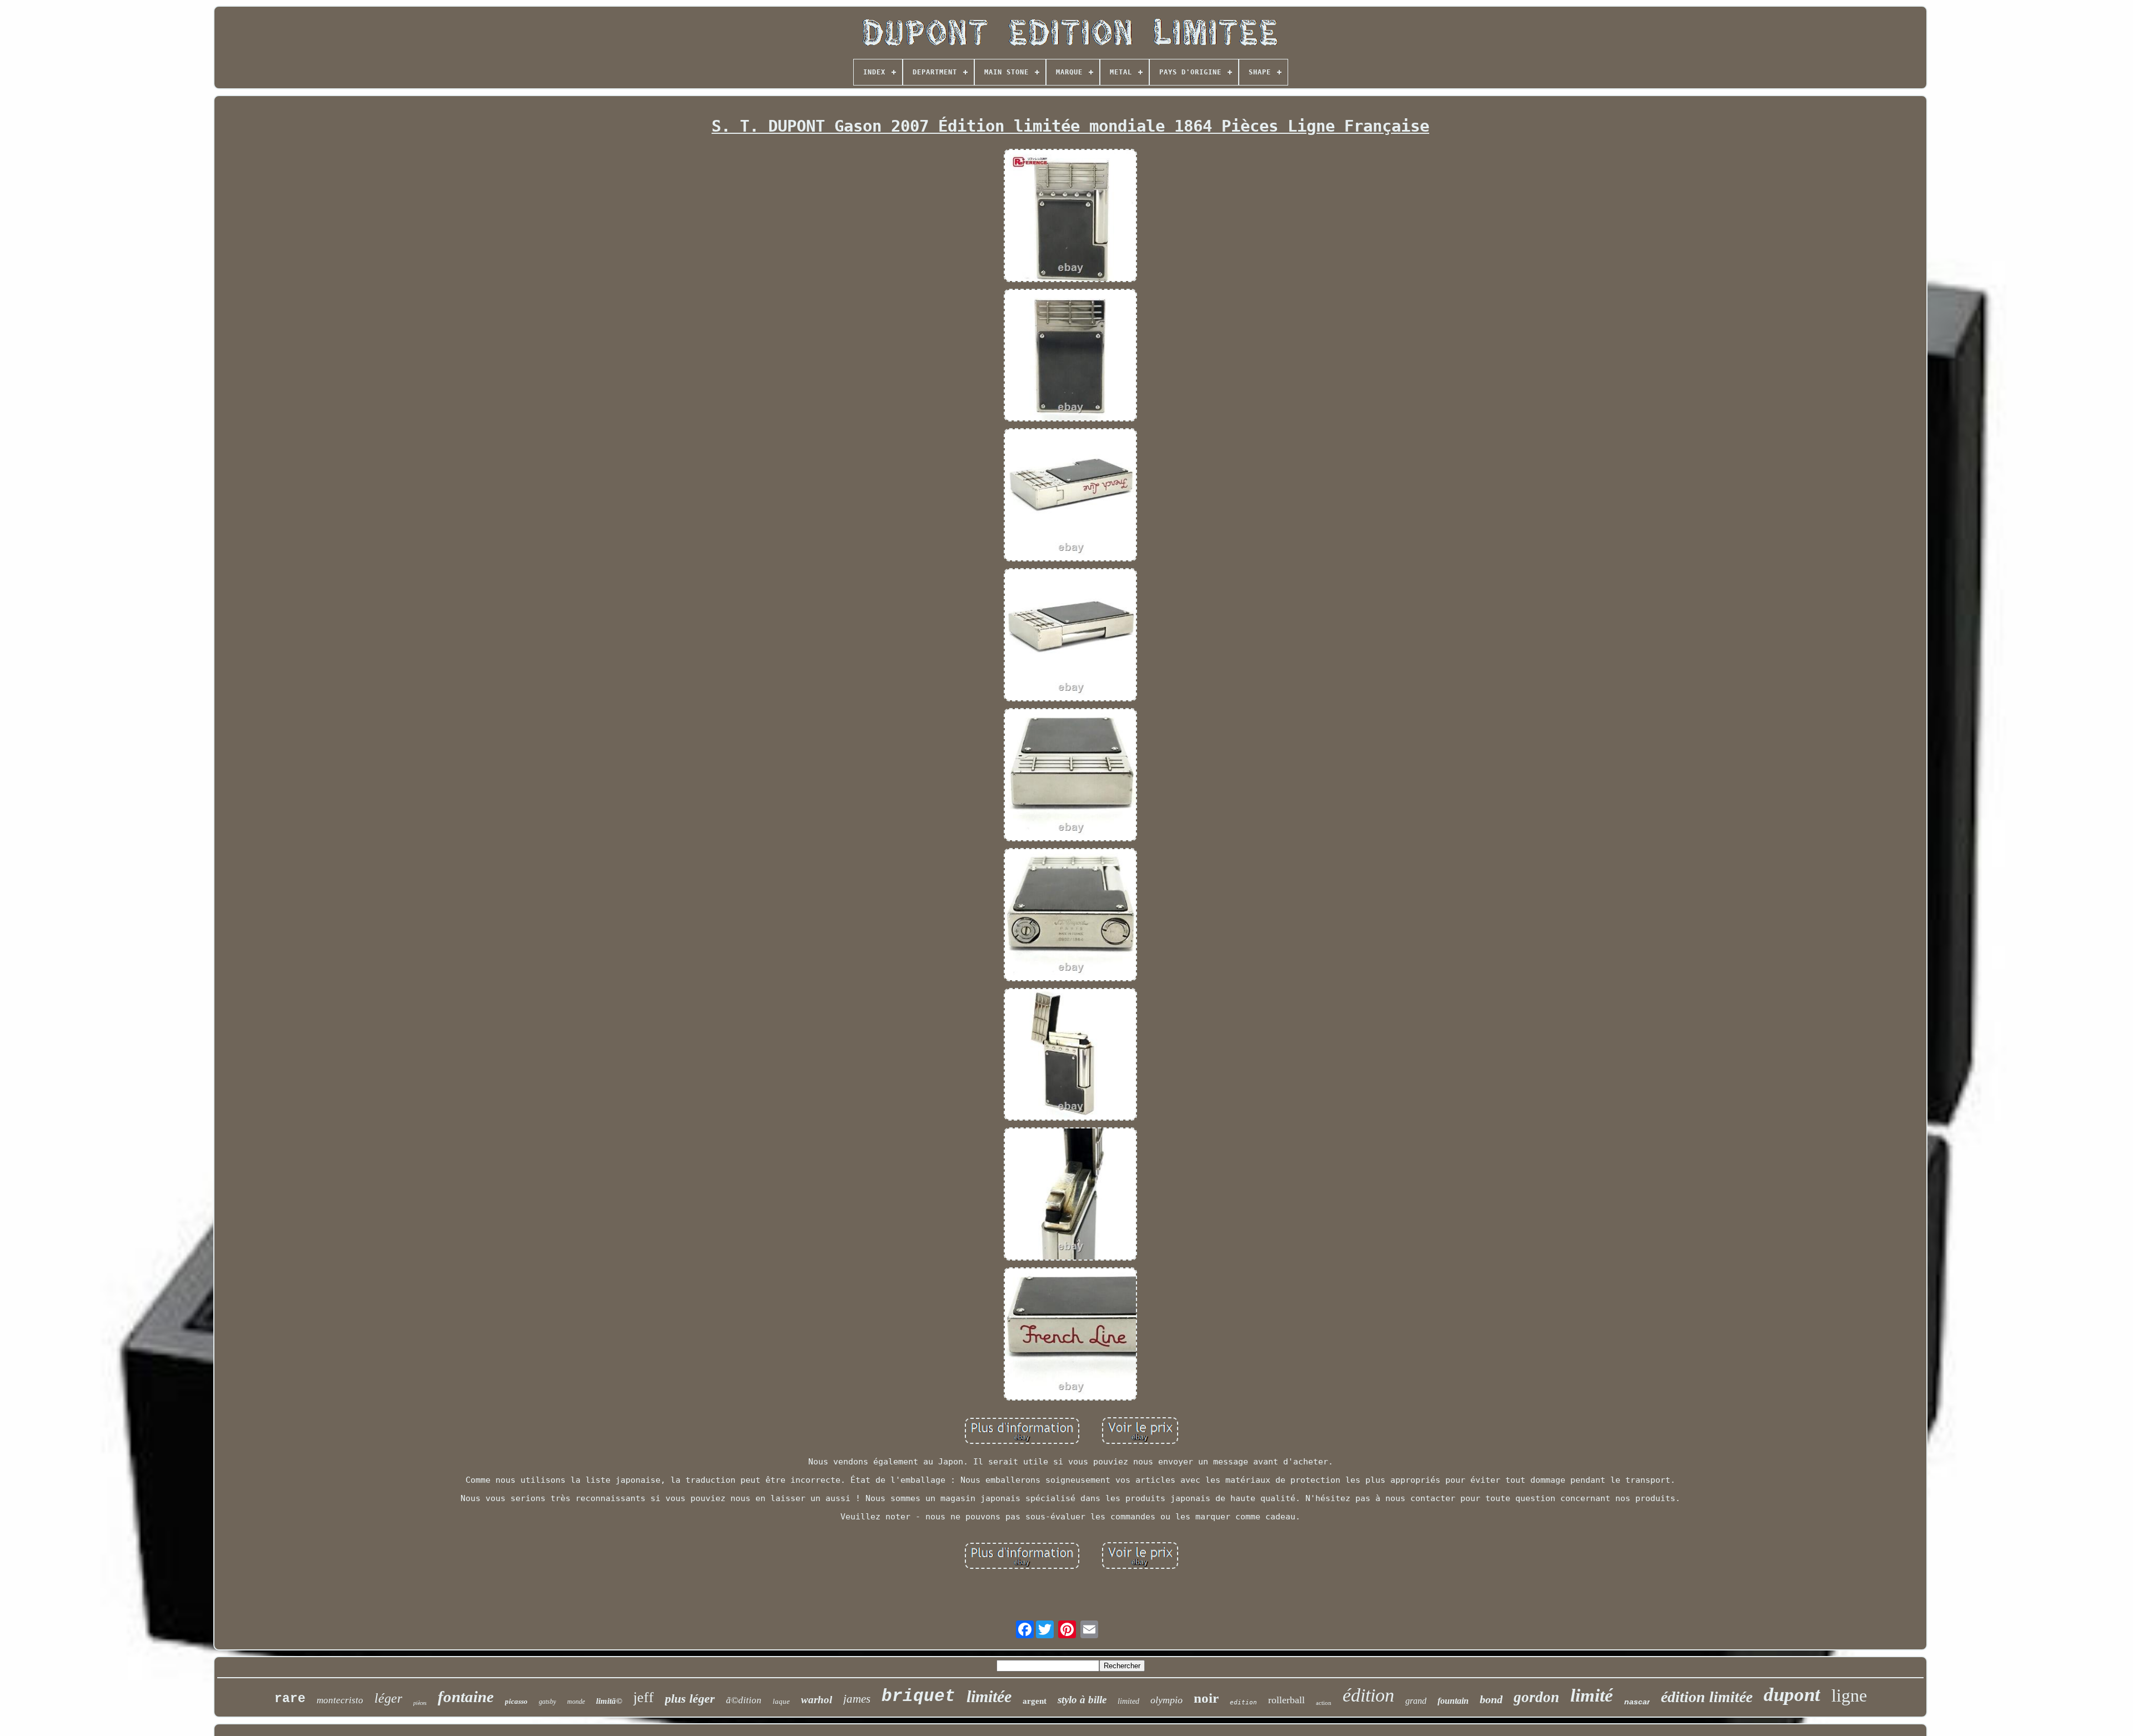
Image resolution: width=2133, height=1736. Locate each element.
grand (1416, 1701)
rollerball (1286, 1700)
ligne (1849, 1695)
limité (1592, 1695)
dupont (1792, 1695)
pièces (420, 1703)
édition (1368, 1695)
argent (1035, 1701)
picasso (516, 1701)
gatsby (547, 1702)
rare (290, 1699)
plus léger (690, 1699)
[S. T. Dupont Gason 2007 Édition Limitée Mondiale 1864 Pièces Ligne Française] (1070, 217)
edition (1243, 1702)
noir (1206, 1698)
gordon (1536, 1697)
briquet (918, 1696)
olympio (1166, 1700)
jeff (644, 1697)
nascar (1637, 1702)
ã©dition (744, 1700)
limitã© (609, 1701)
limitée (989, 1696)
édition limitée (1707, 1697)
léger (388, 1698)
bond (1491, 1699)
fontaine (466, 1697)
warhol (817, 1700)
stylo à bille (1082, 1700)
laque (781, 1701)
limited (1128, 1701)
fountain (1453, 1701)
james (857, 1699)
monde (576, 1702)
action (1324, 1703)
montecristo (340, 1700)
